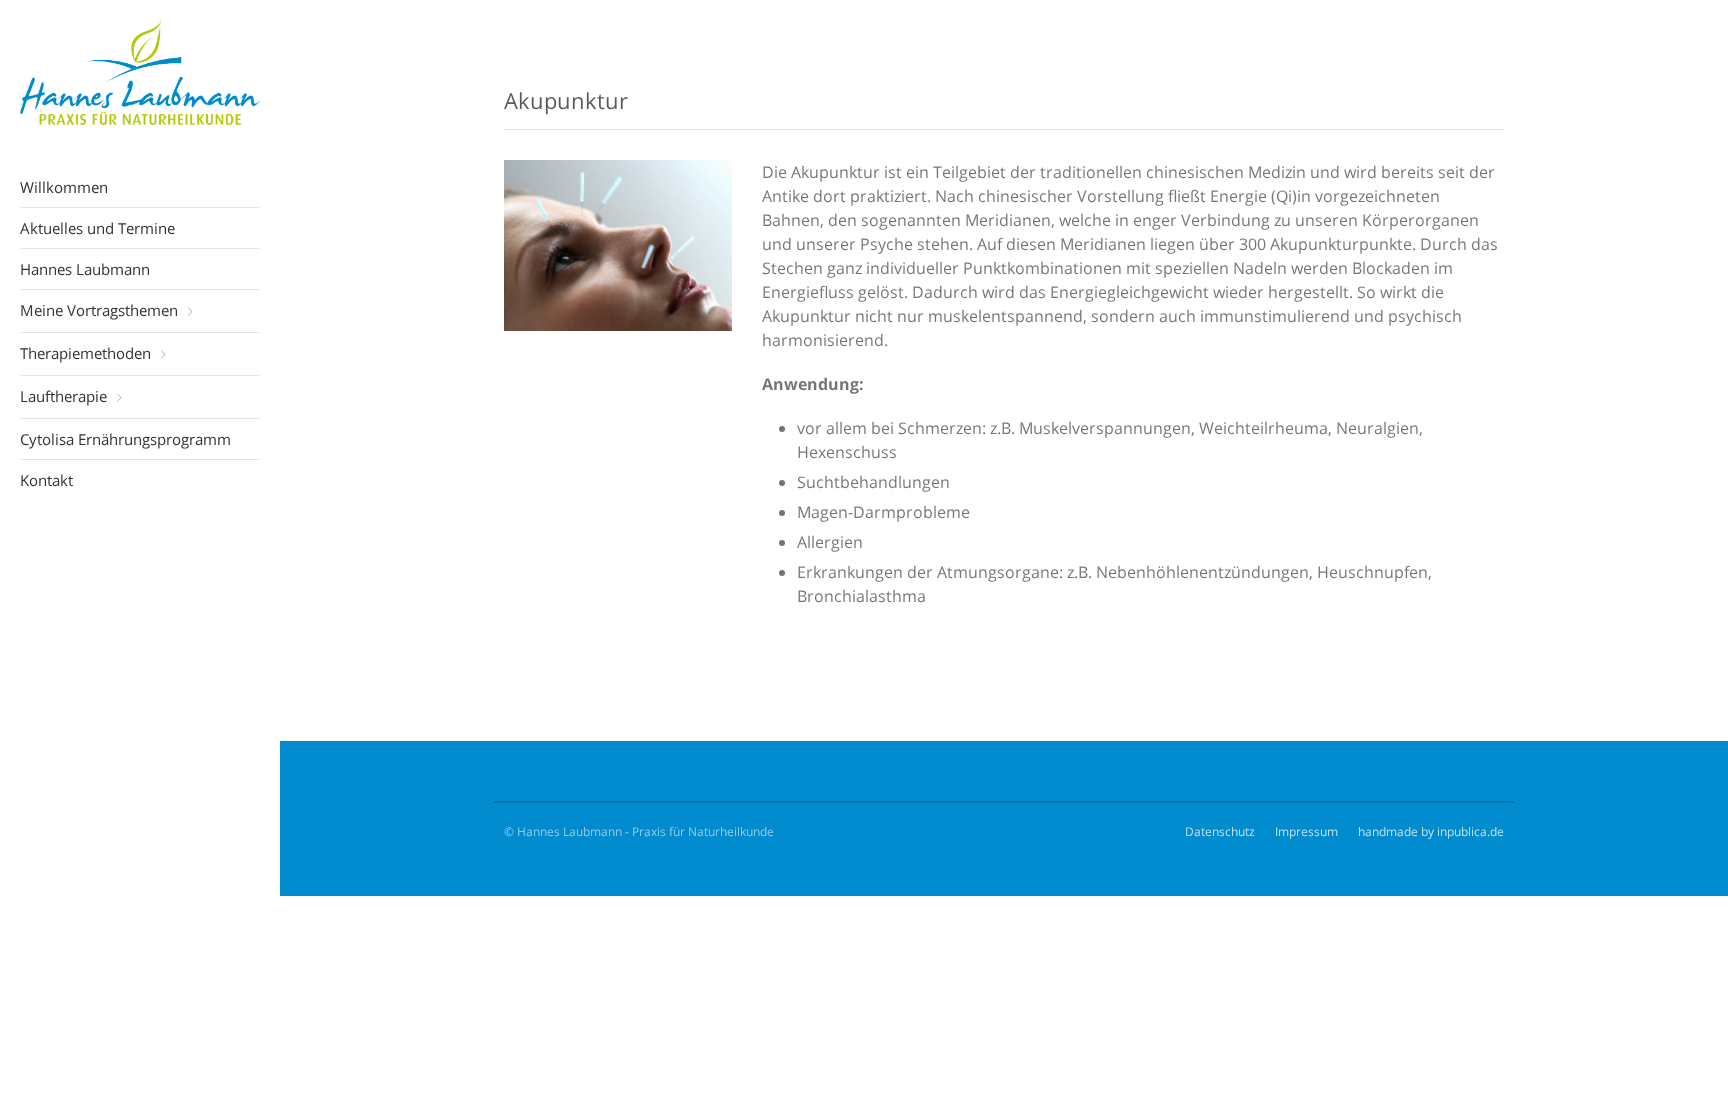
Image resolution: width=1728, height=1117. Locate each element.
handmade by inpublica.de (1431, 831)
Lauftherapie (63, 396)
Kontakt (46, 480)
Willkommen (64, 187)
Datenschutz (1220, 831)
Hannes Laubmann (85, 269)
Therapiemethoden (85, 353)
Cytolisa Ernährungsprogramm (125, 439)
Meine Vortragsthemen (99, 310)
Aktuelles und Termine (97, 228)
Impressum (1306, 831)
